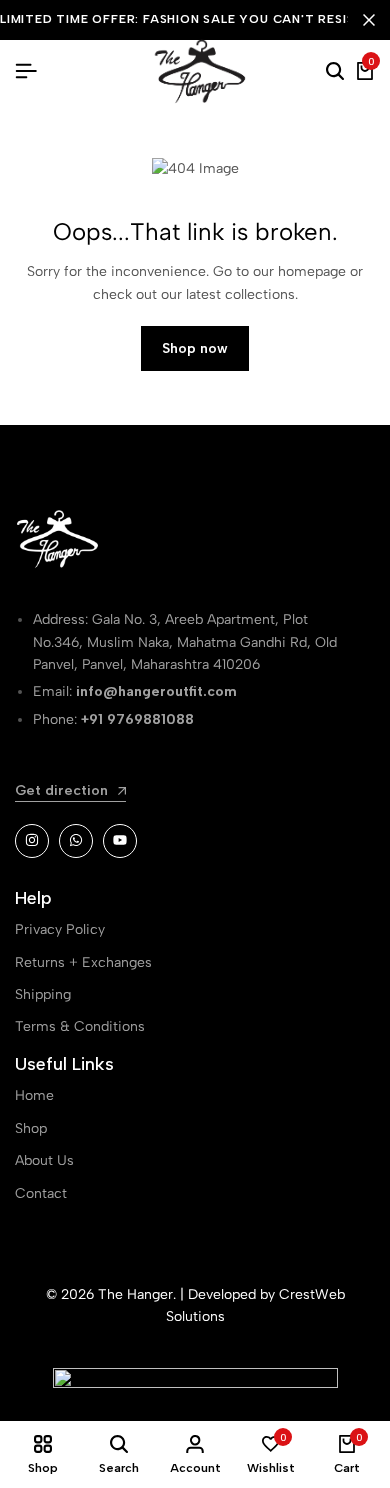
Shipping (43, 994)
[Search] (335, 72)
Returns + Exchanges (83, 962)
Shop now (195, 348)
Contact (41, 1193)
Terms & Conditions (80, 1026)
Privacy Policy (60, 929)
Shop (31, 1128)
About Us (44, 1160)
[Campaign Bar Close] (369, 20)
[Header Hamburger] (26, 71)
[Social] (32, 841)
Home (34, 1095)
